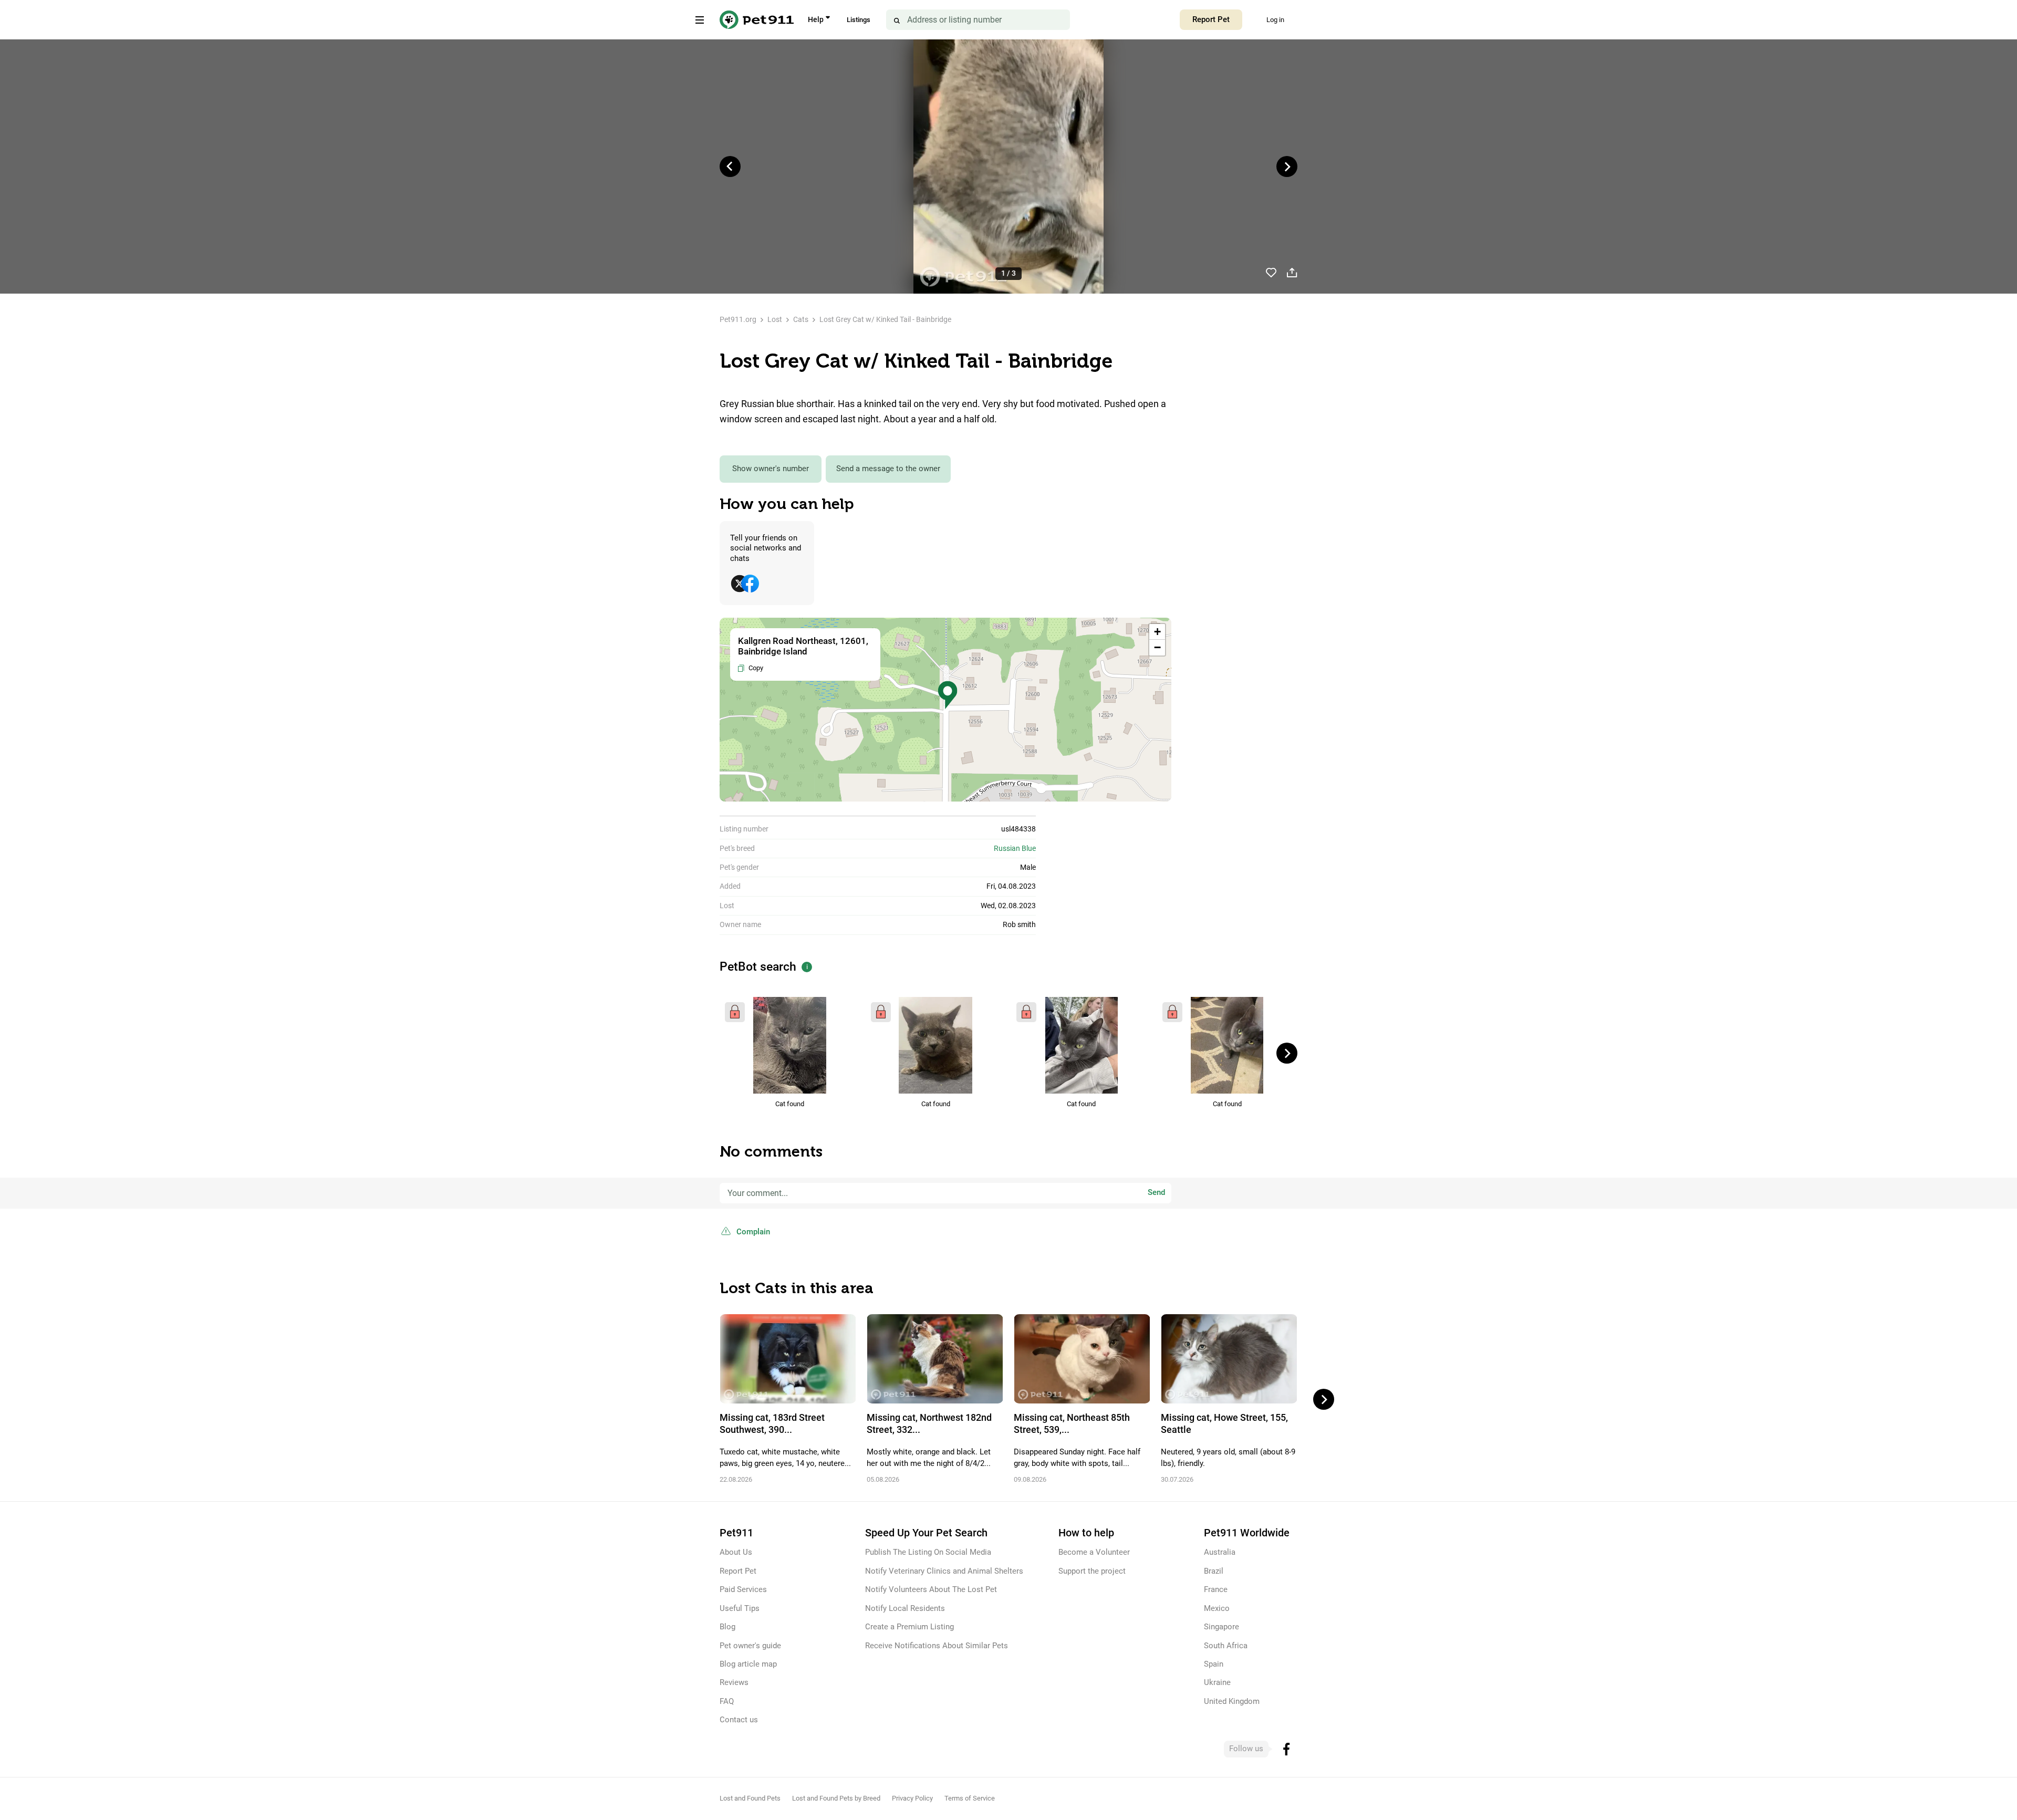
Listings (859, 20)
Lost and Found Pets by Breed (836, 1798)
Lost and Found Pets (750, 1798)
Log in (1275, 20)
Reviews (734, 1682)
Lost (775, 319)
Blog (727, 1627)
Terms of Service (970, 1798)
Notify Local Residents (905, 1608)
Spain (1214, 1664)
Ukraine (1217, 1682)
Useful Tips (740, 1608)
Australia (1220, 1552)
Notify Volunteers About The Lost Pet (931, 1589)
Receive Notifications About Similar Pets (937, 1646)
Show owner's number (771, 469)
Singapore (1221, 1627)
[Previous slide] (730, 167)
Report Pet (1211, 19)
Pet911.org (738, 319)
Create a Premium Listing (909, 1627)
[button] (948, 695)
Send (1156, 1192)
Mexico (1217, 1608)
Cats (801, 319)
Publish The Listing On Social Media (928, 1552)
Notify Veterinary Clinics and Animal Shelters (944, 1571)
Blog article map (748, 1664)
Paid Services (743, 1589)
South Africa (1226, 1646)
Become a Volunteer (1094, 1552)
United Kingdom (1232, 1701)
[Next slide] (1287, 167)
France (1216, 1589)
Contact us (739, 1720)
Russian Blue (1015, 848)
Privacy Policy (912, 1798)
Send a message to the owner (888, 469)
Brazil (1214, 1571)
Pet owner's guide (750, 1646)
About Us (736, 1552)
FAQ (727, 1701)
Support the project (1092, 1571)
